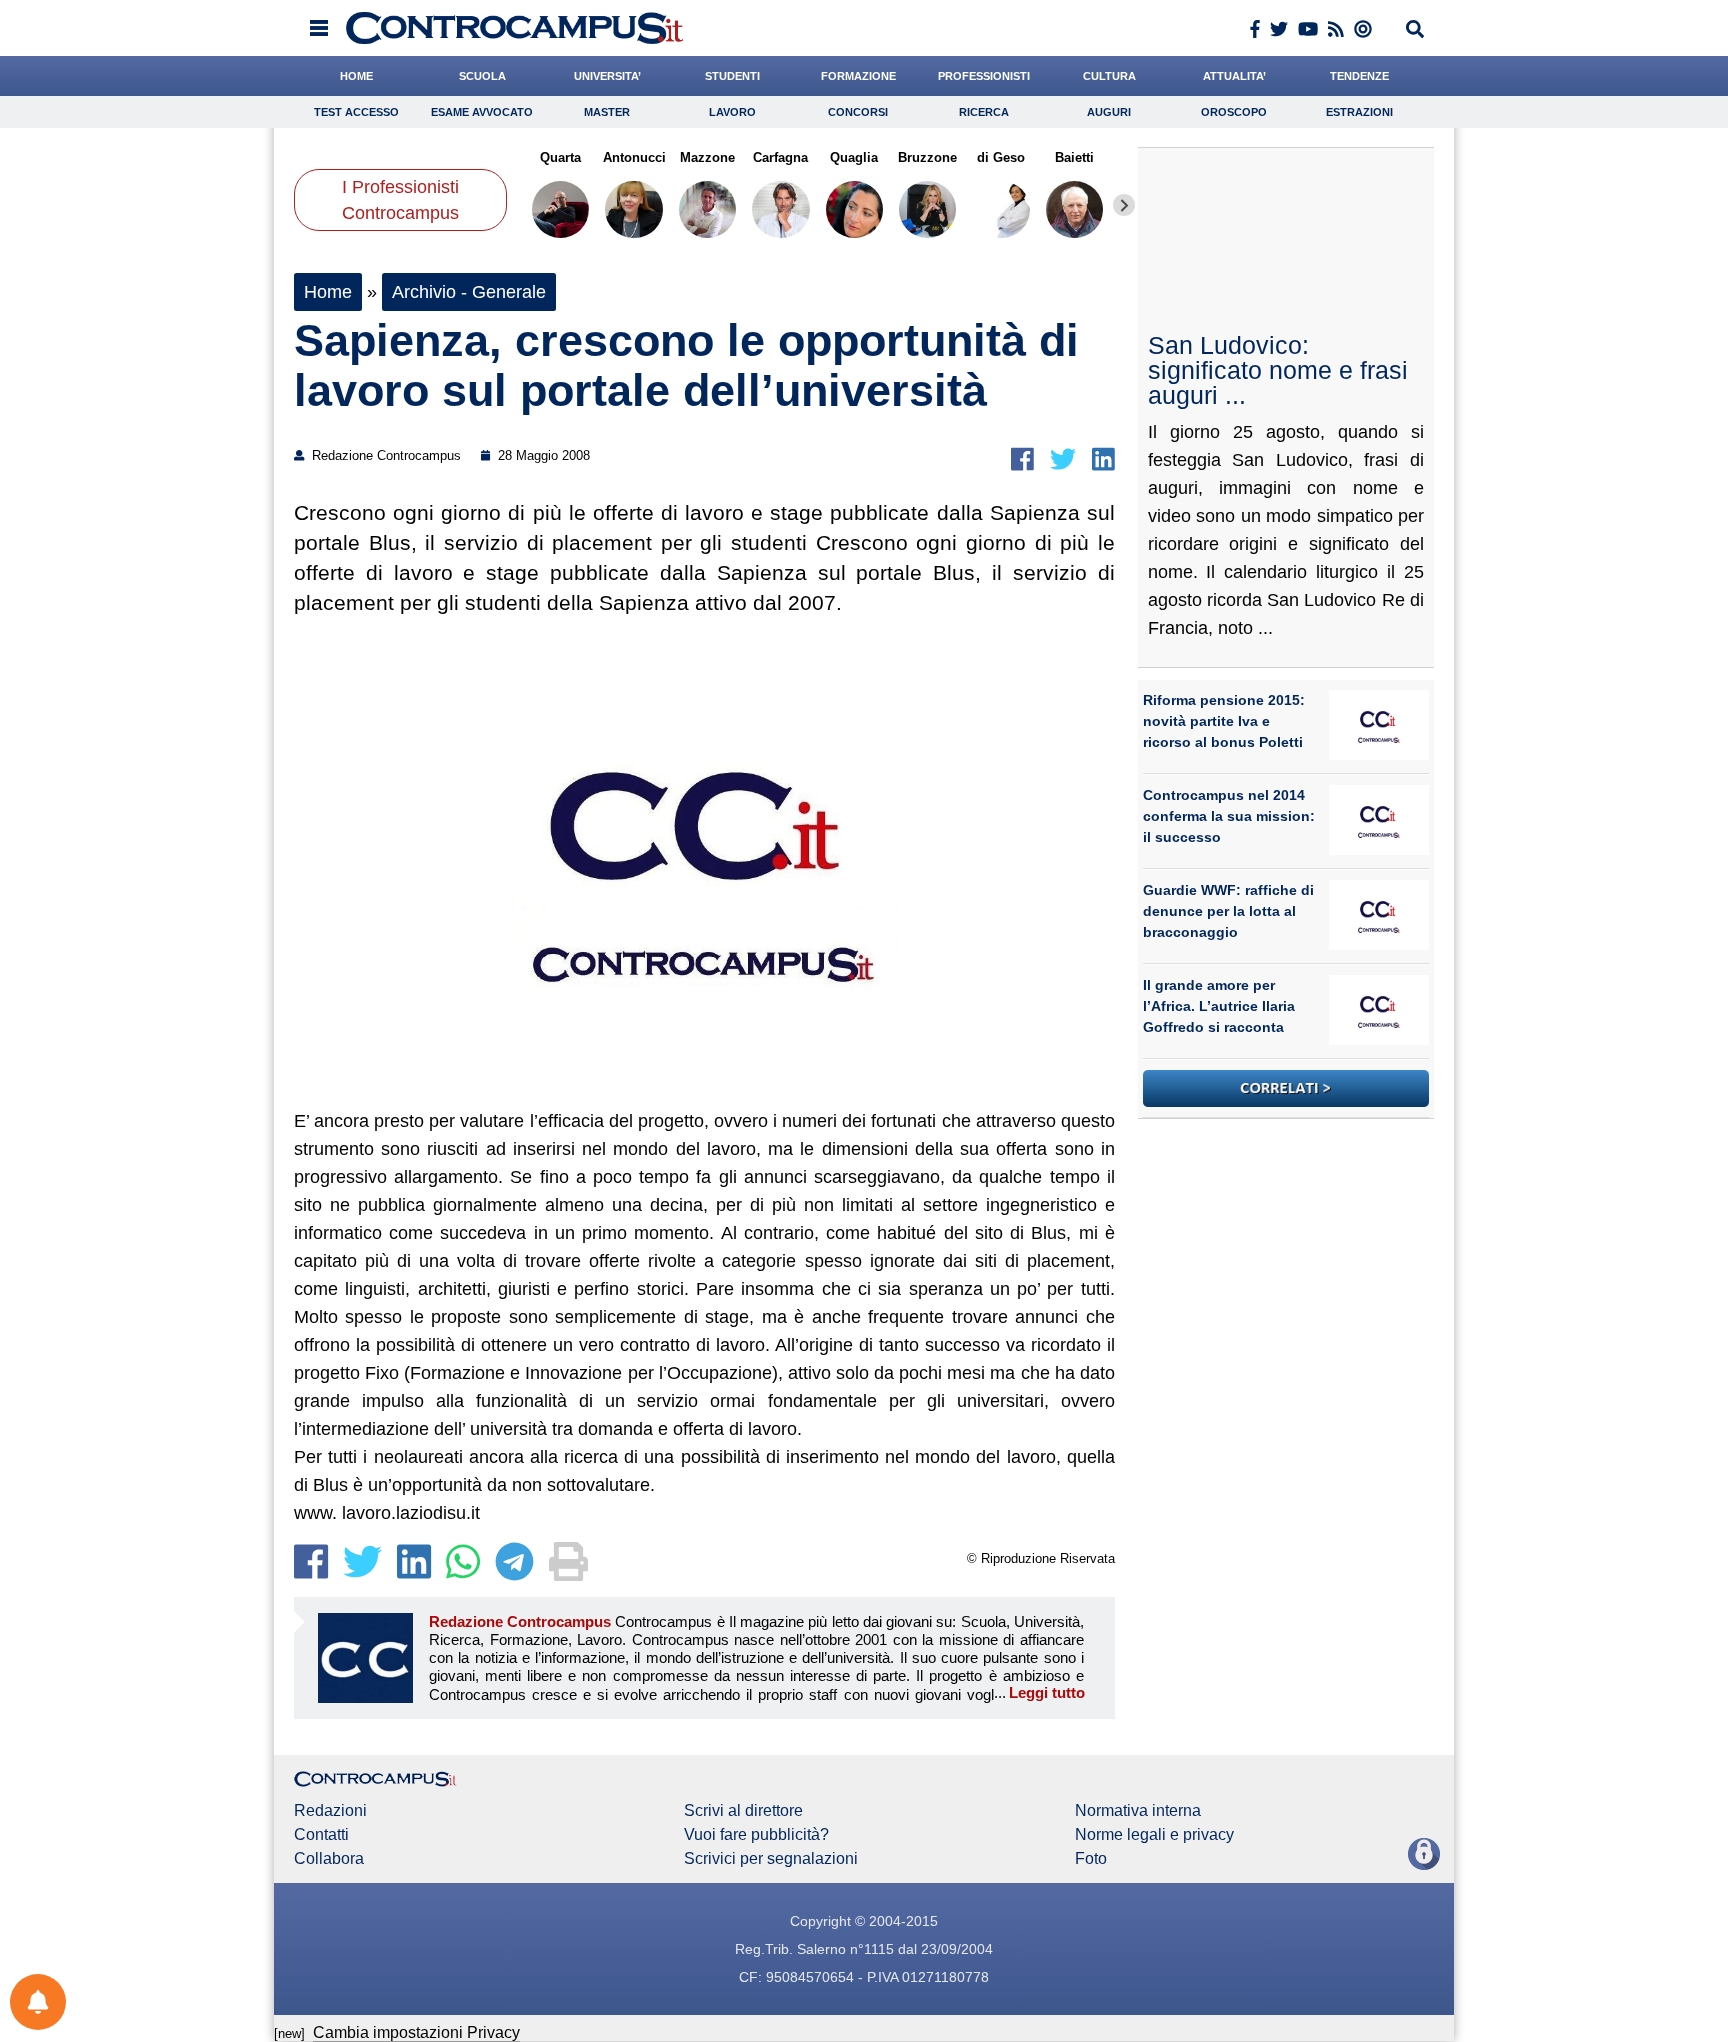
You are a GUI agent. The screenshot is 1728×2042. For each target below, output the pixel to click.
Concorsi (858, 112)
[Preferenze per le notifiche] (38, 2002)
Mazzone (707, 157)
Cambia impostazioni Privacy (416, 2032)
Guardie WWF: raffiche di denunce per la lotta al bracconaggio (1228, 911)
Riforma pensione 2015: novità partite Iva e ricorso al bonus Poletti (1224, 721)
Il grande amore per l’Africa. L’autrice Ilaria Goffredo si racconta (1219, 1006)
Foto (1091, 1859)
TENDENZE (1359, 76)
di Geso (1001, 157)
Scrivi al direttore (743, 1811)
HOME (356, 76)
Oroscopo (1234, 112)
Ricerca (984, 112)
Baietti (1074, 157)
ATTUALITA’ (1234, 76)
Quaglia (854, 157)
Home (328, 292)
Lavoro (732, 112)
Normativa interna (1138, 1811)
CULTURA (1109, 76)
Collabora (329, 1859)
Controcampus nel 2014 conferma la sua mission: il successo (1229, 816)
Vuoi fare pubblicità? (756, 1835)
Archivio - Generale (469, 292)
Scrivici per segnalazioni (771, 1859)
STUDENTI (732, 76)
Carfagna (780, 157)
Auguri (1109, 112)
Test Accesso (356, 112)
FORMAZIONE (858, 76)
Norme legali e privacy (1154, 1835)
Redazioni (330, 1811)
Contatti (321, 1835)
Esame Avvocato (482, 112)
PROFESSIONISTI (984, 76)
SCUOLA (482, 76)
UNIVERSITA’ (607, 76)
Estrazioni (1359, 112)
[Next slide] (1124, 205)
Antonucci (633, 157)
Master (607, 112)
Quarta (560, 157)
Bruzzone (927, 157)
